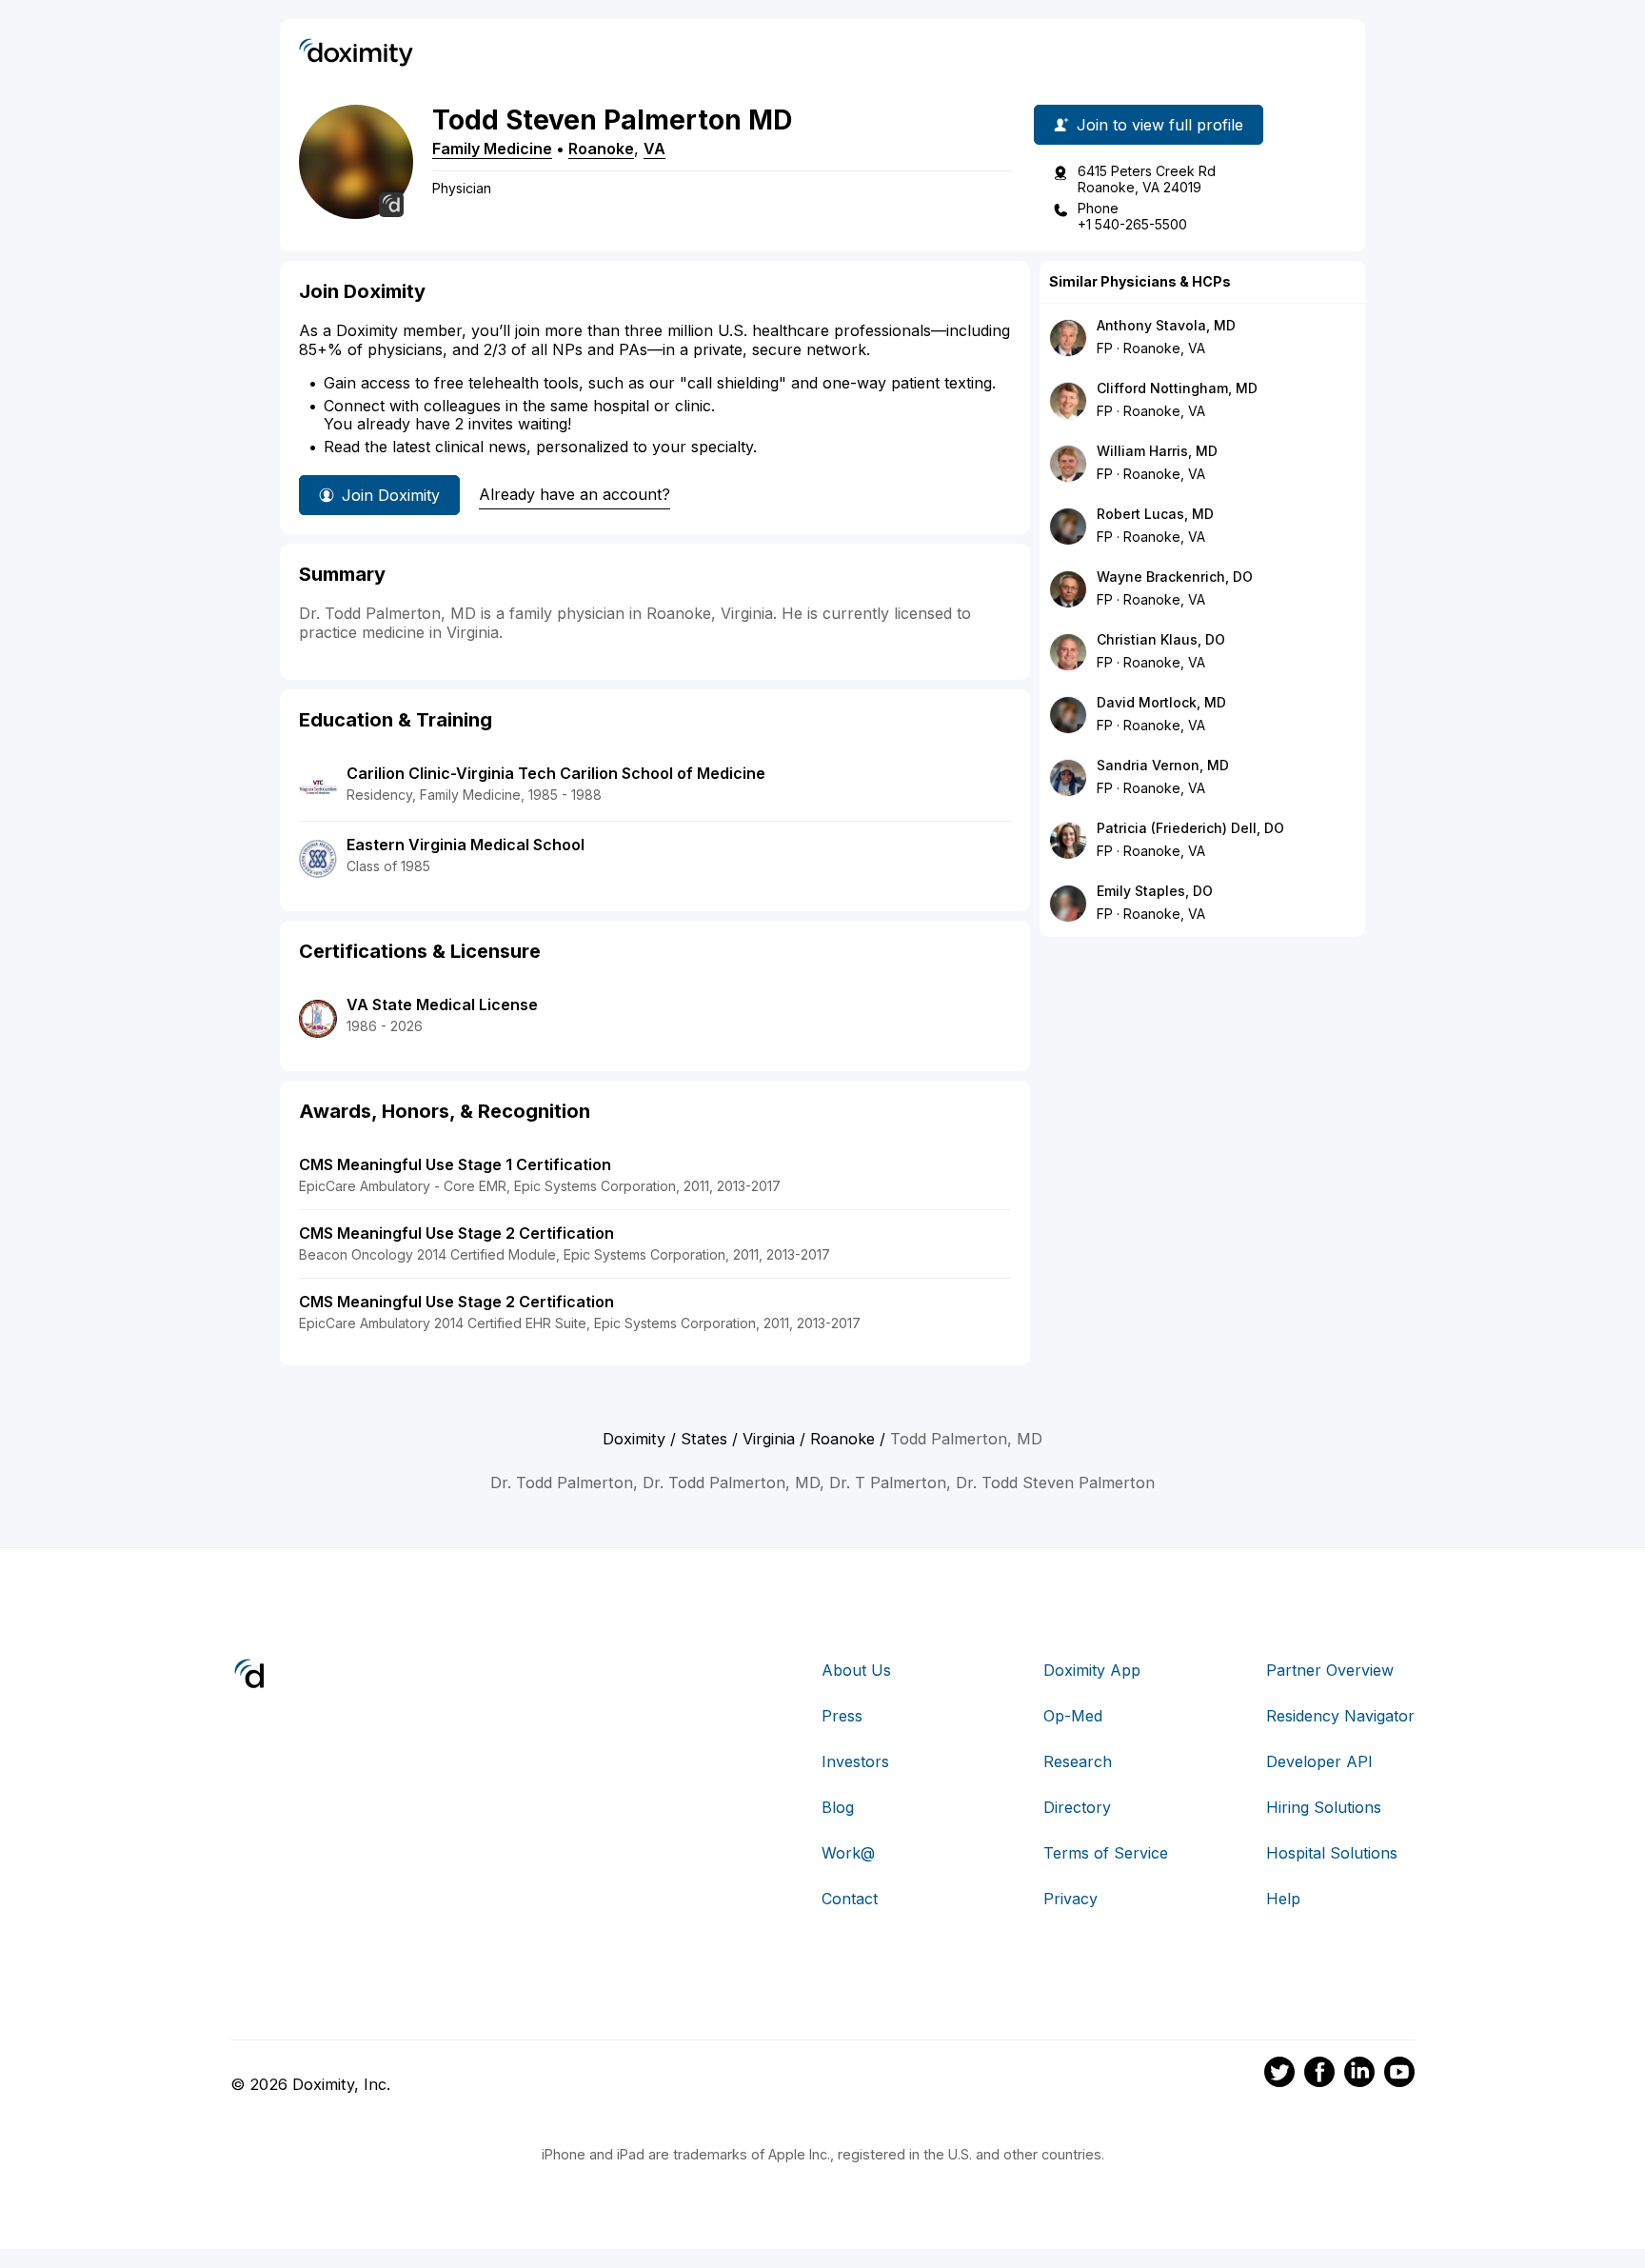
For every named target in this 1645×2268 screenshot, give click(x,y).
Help (1283, 1899)
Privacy (1070, 1899)
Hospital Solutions (1332, 1853)
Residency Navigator (1340, 1716)
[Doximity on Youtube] (1399, 2075)
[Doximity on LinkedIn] (1359, 2075)
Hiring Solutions (1324, 1807)
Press (842, 1716)
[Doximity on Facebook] (1319, 2075)
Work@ (848, 1853)
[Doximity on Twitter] (1279, 2075)
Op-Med (1073, 1716)
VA (654, 149)
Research (1078, 1761)
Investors (855, 1761)
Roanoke (601, 149)
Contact (850, 1899)
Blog (838, 1807)
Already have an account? (575, 494)
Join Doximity (391, 495)
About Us (856, 1670)
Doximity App (1092, 1670)
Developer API (1319, 1761)
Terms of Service (1106, 1853)
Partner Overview (1330, 1670)
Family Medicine (492, 149)
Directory (1077, 1807)
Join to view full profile (1160, 125)
